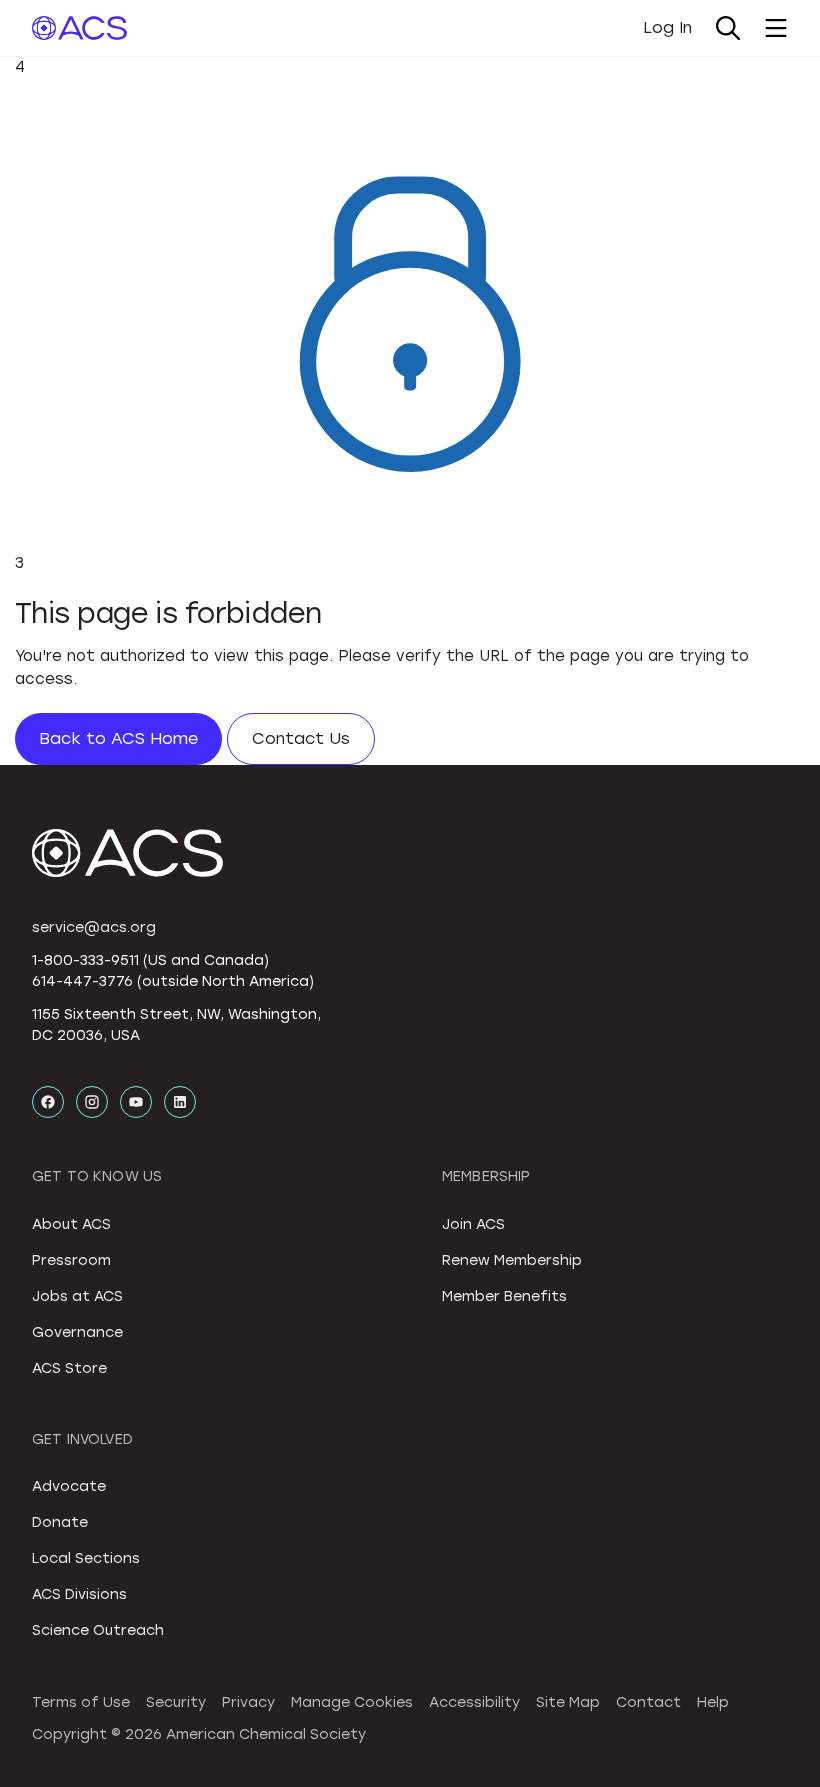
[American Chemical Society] (79, 28)
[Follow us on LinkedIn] (180, 1102)
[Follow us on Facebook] (48, 1102)
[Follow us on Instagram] (92, 1102)
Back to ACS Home (118, 738)
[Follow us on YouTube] (136, 1102)
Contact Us (301, 738)
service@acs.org (94, 927)
